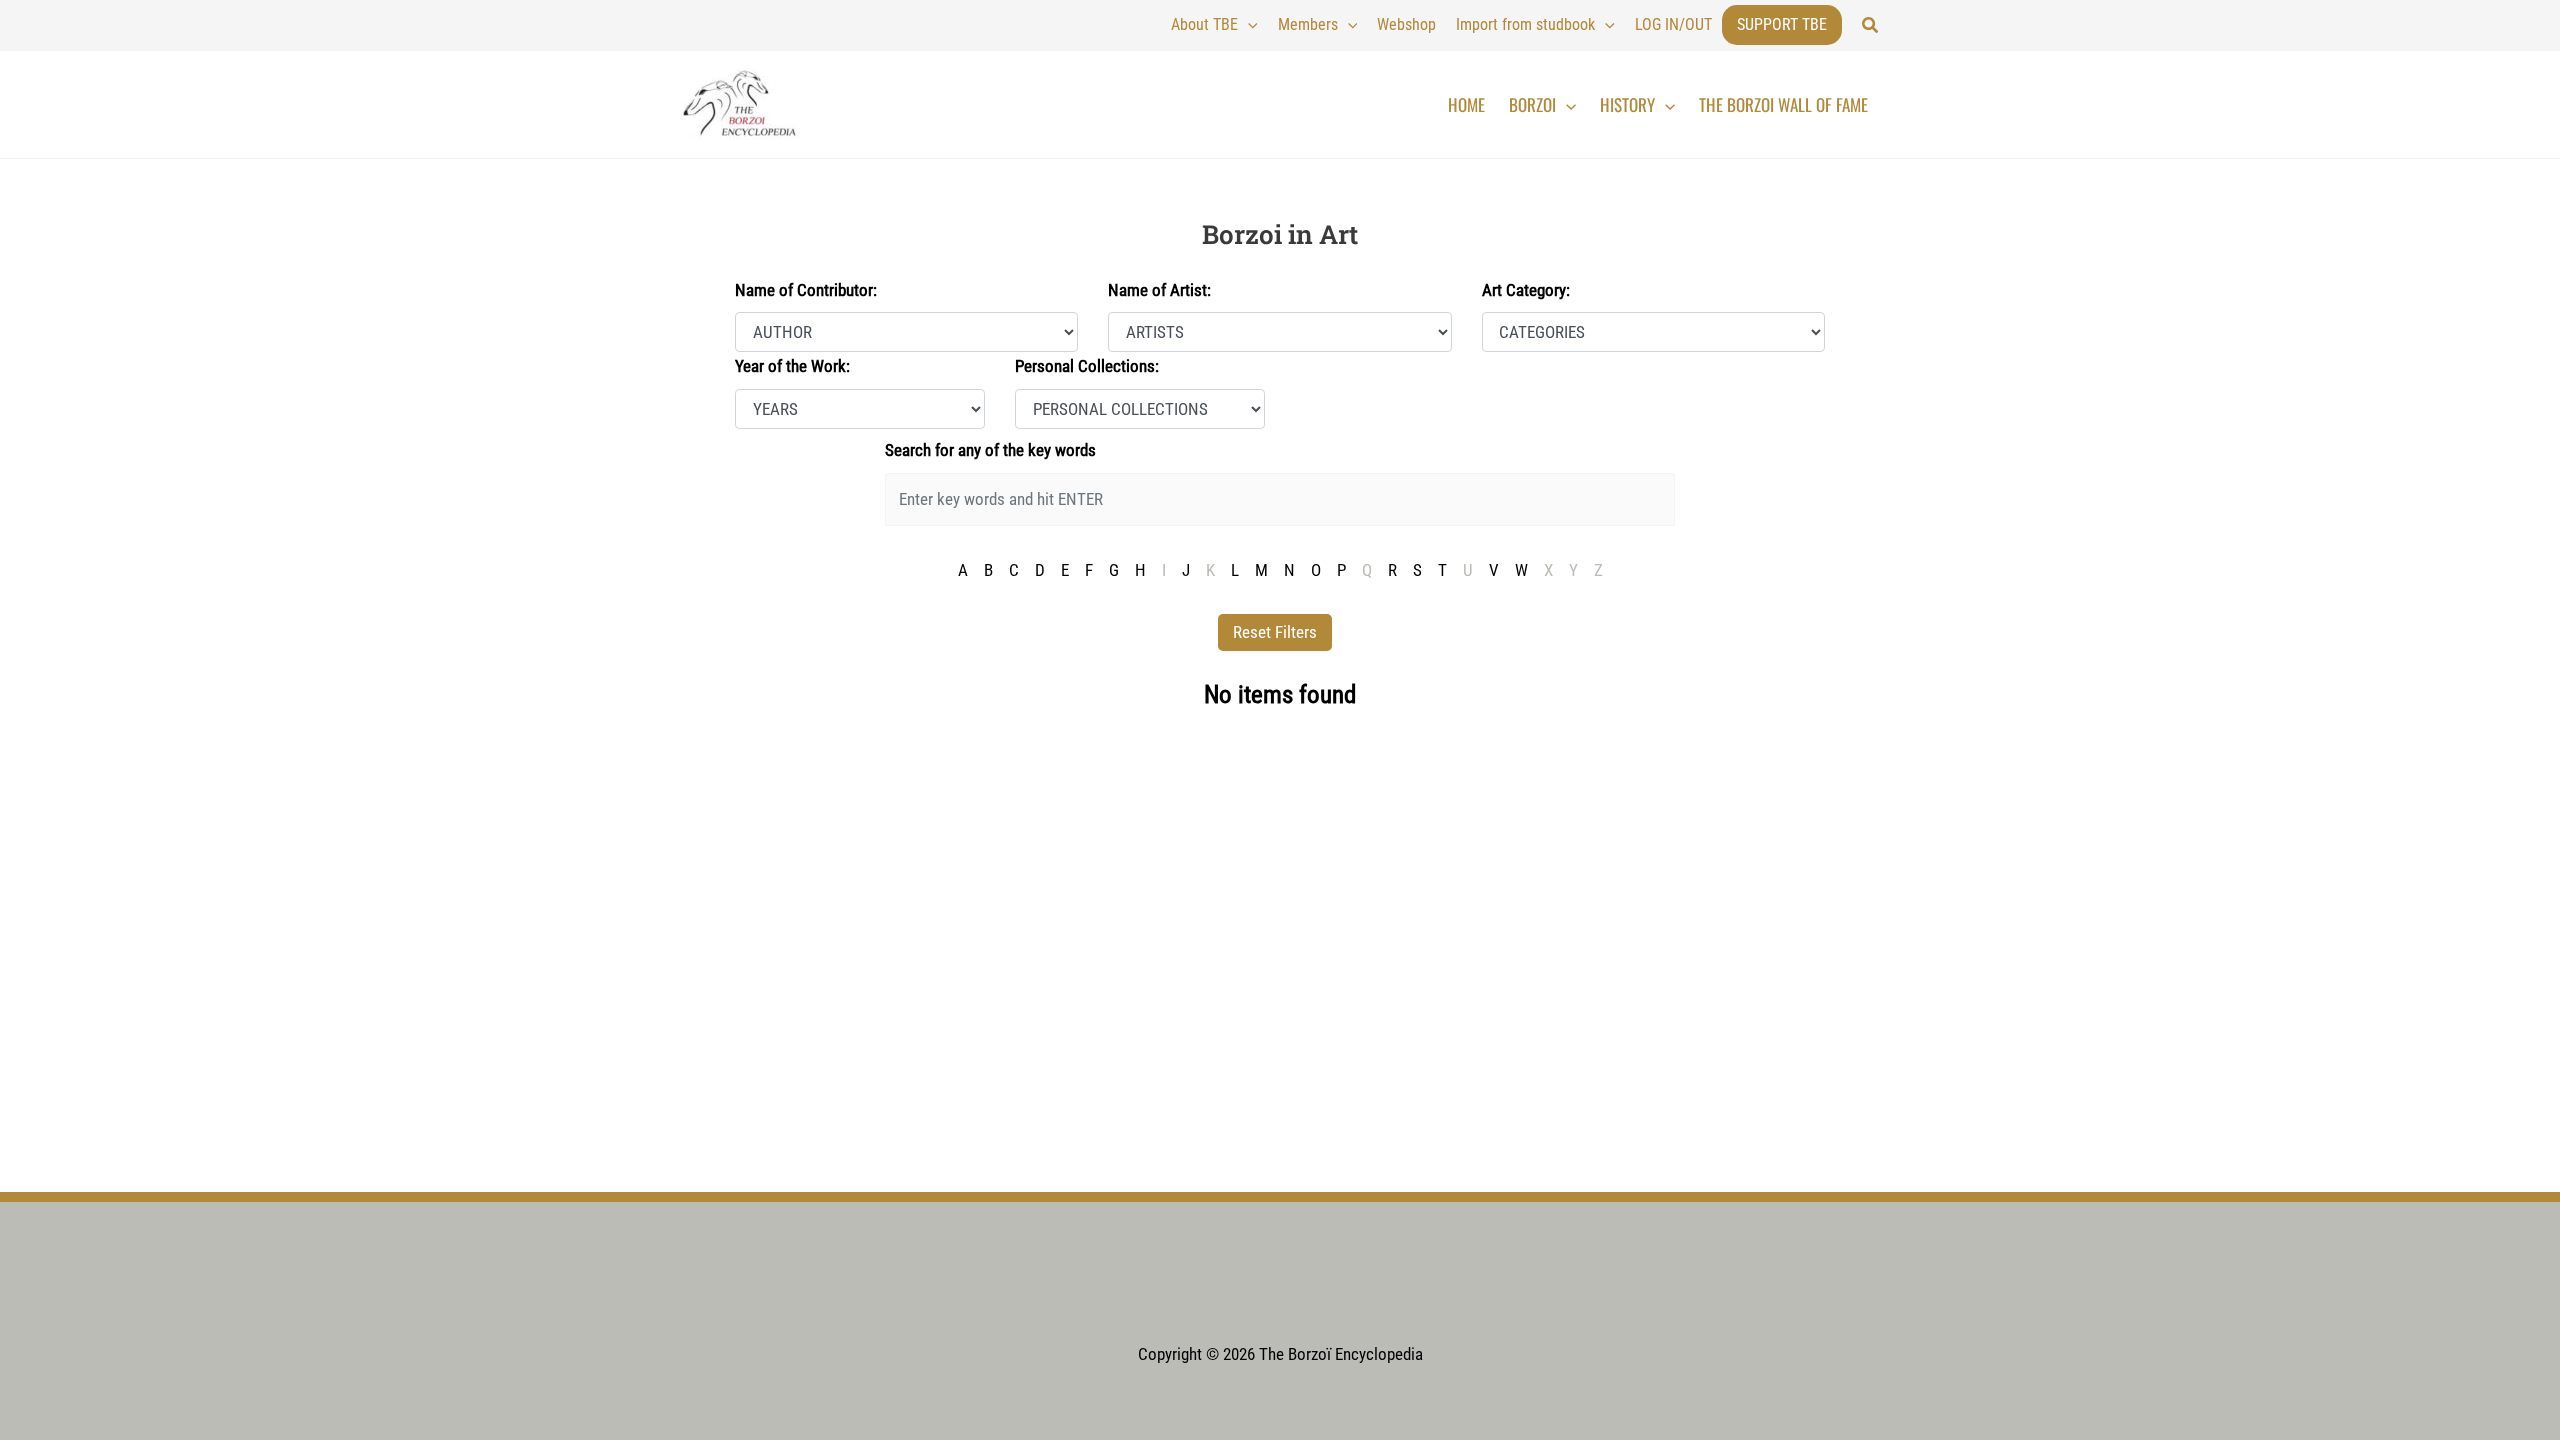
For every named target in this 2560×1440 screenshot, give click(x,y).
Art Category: (1526, 290)
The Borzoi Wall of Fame (1783, 104)
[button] (1871, 25)
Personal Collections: (1087, 366)
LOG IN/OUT (1673, 24)
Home (1466, 104)
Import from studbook (1525, 24)
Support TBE (1782, 24)
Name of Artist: (1159, 290)
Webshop (1406, 24)
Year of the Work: (792, 366)
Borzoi (1532, 104)
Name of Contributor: (806, 290)
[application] (1248, 25)
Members (1308, 24)
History (1627, 104)
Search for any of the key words (990, 450)
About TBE (1204, 24)
